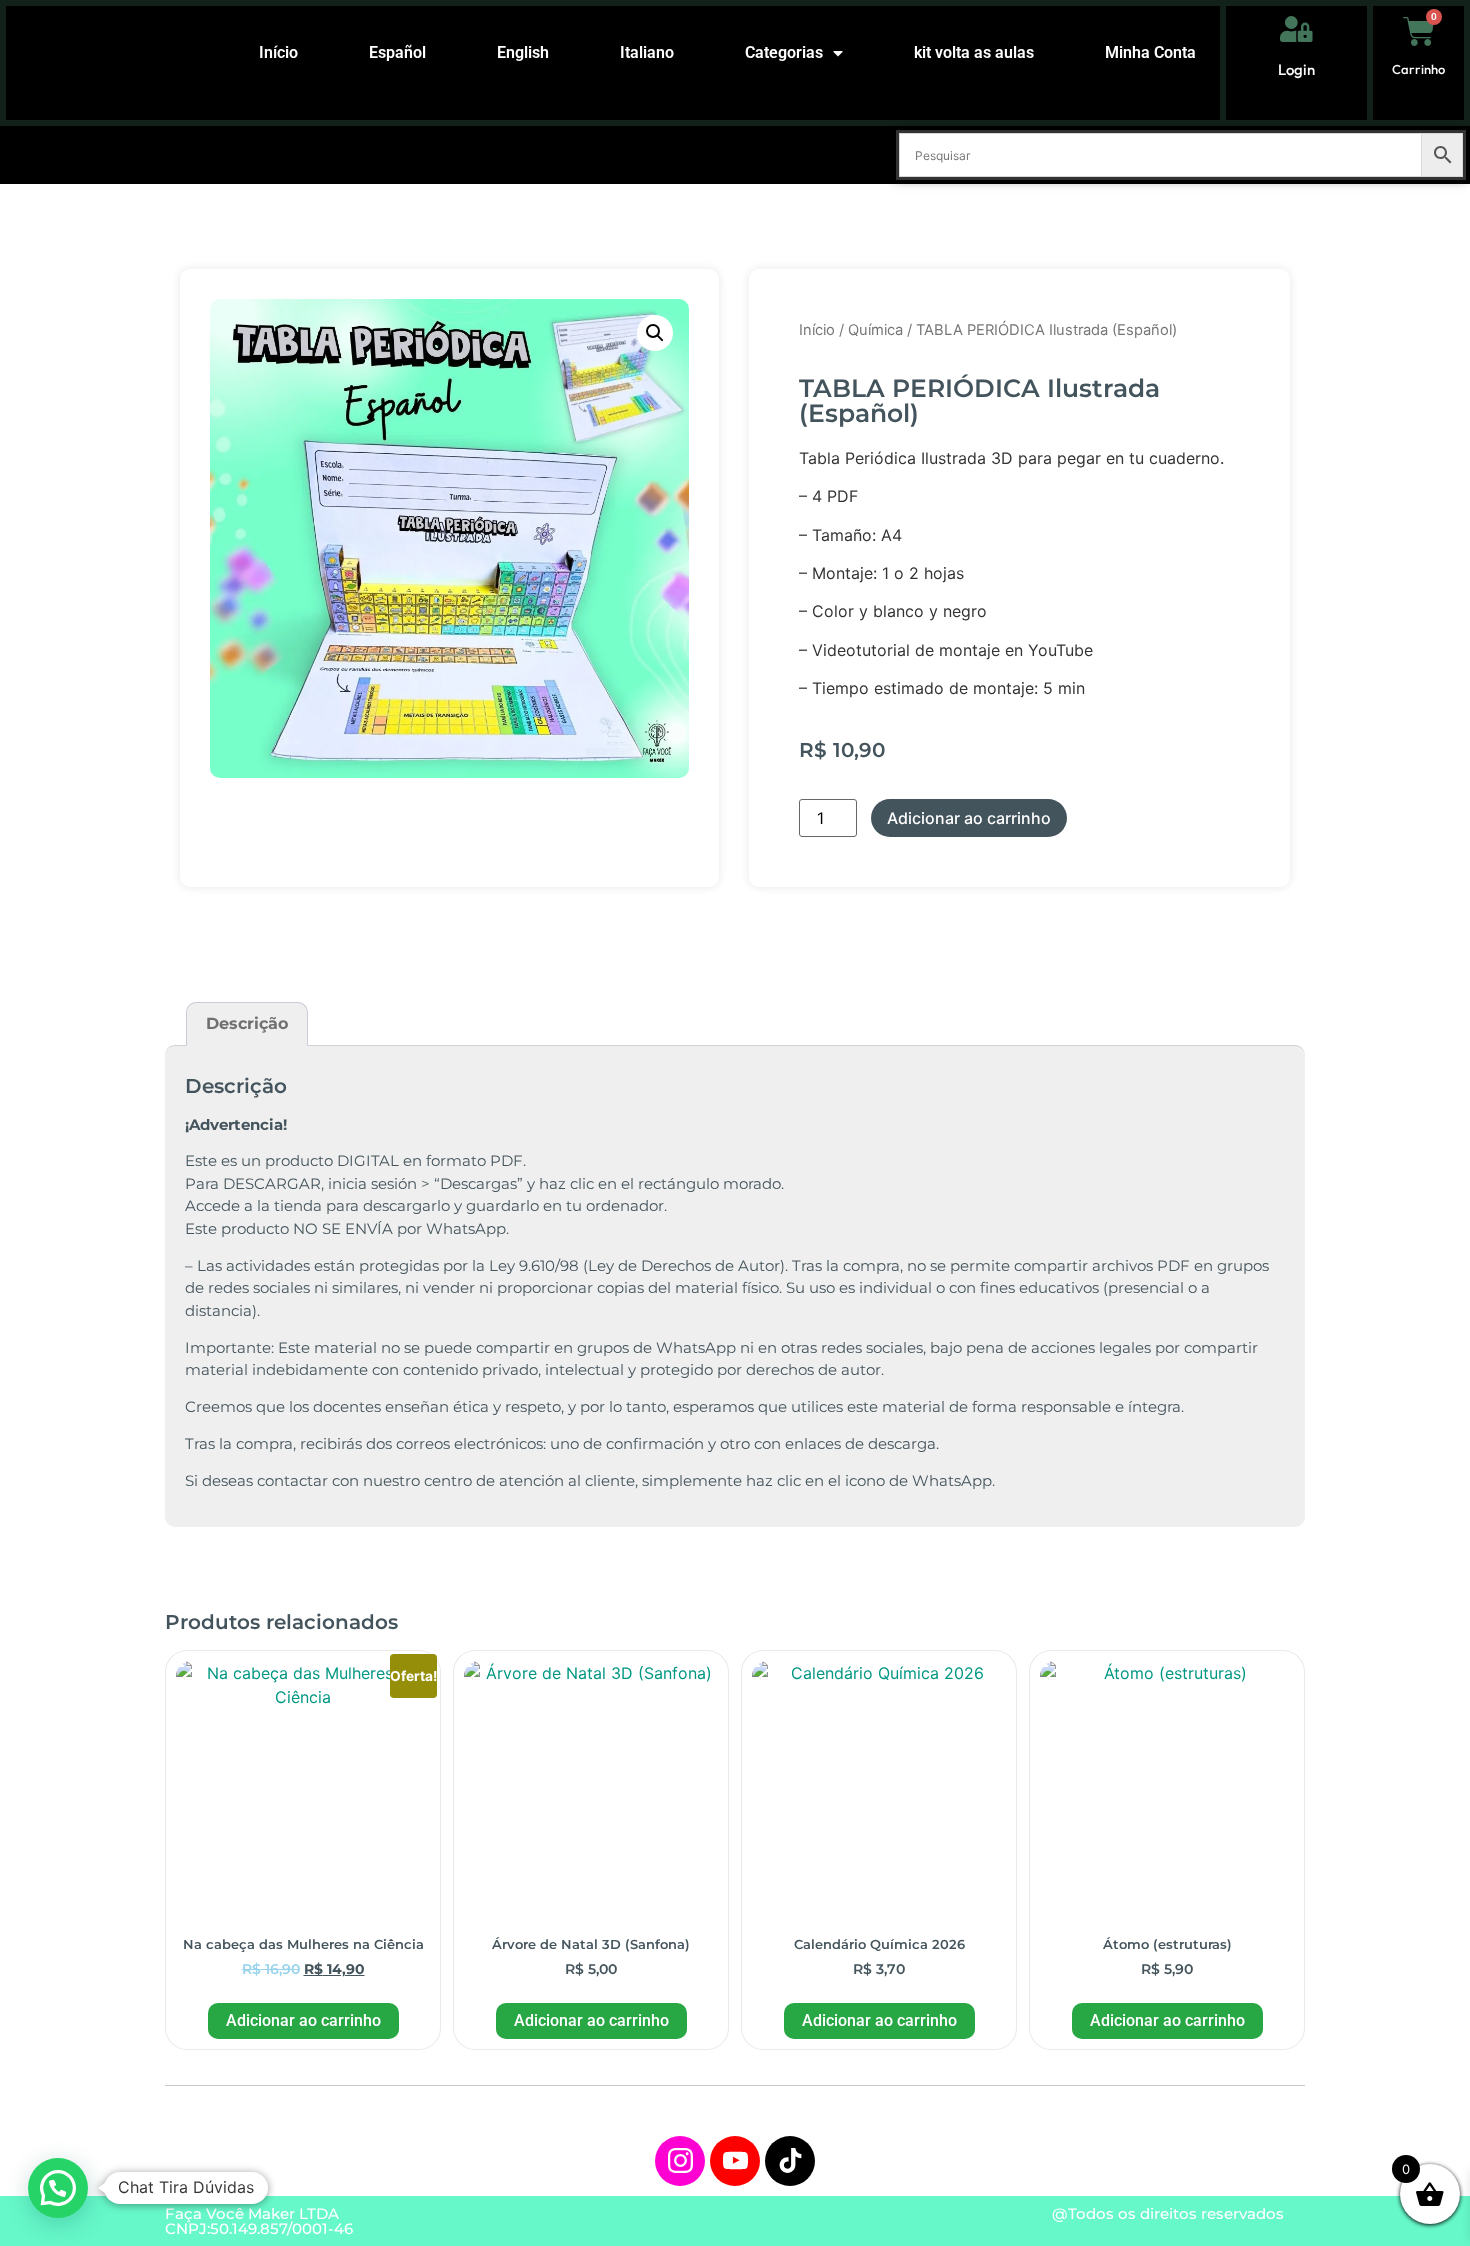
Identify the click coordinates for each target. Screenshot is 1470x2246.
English (523, 52)
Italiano (647, 52)
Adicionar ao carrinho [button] (303, 2020)
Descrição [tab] (247, 1023)
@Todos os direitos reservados (1168, 2213)
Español (397, 52)
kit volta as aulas (974, 52)
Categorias (784, 52)
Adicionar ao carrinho (969, 818)
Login (1296, 69)
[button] (655, 333)
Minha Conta (1150, 52)
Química (875, 330)
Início (278, 52)
